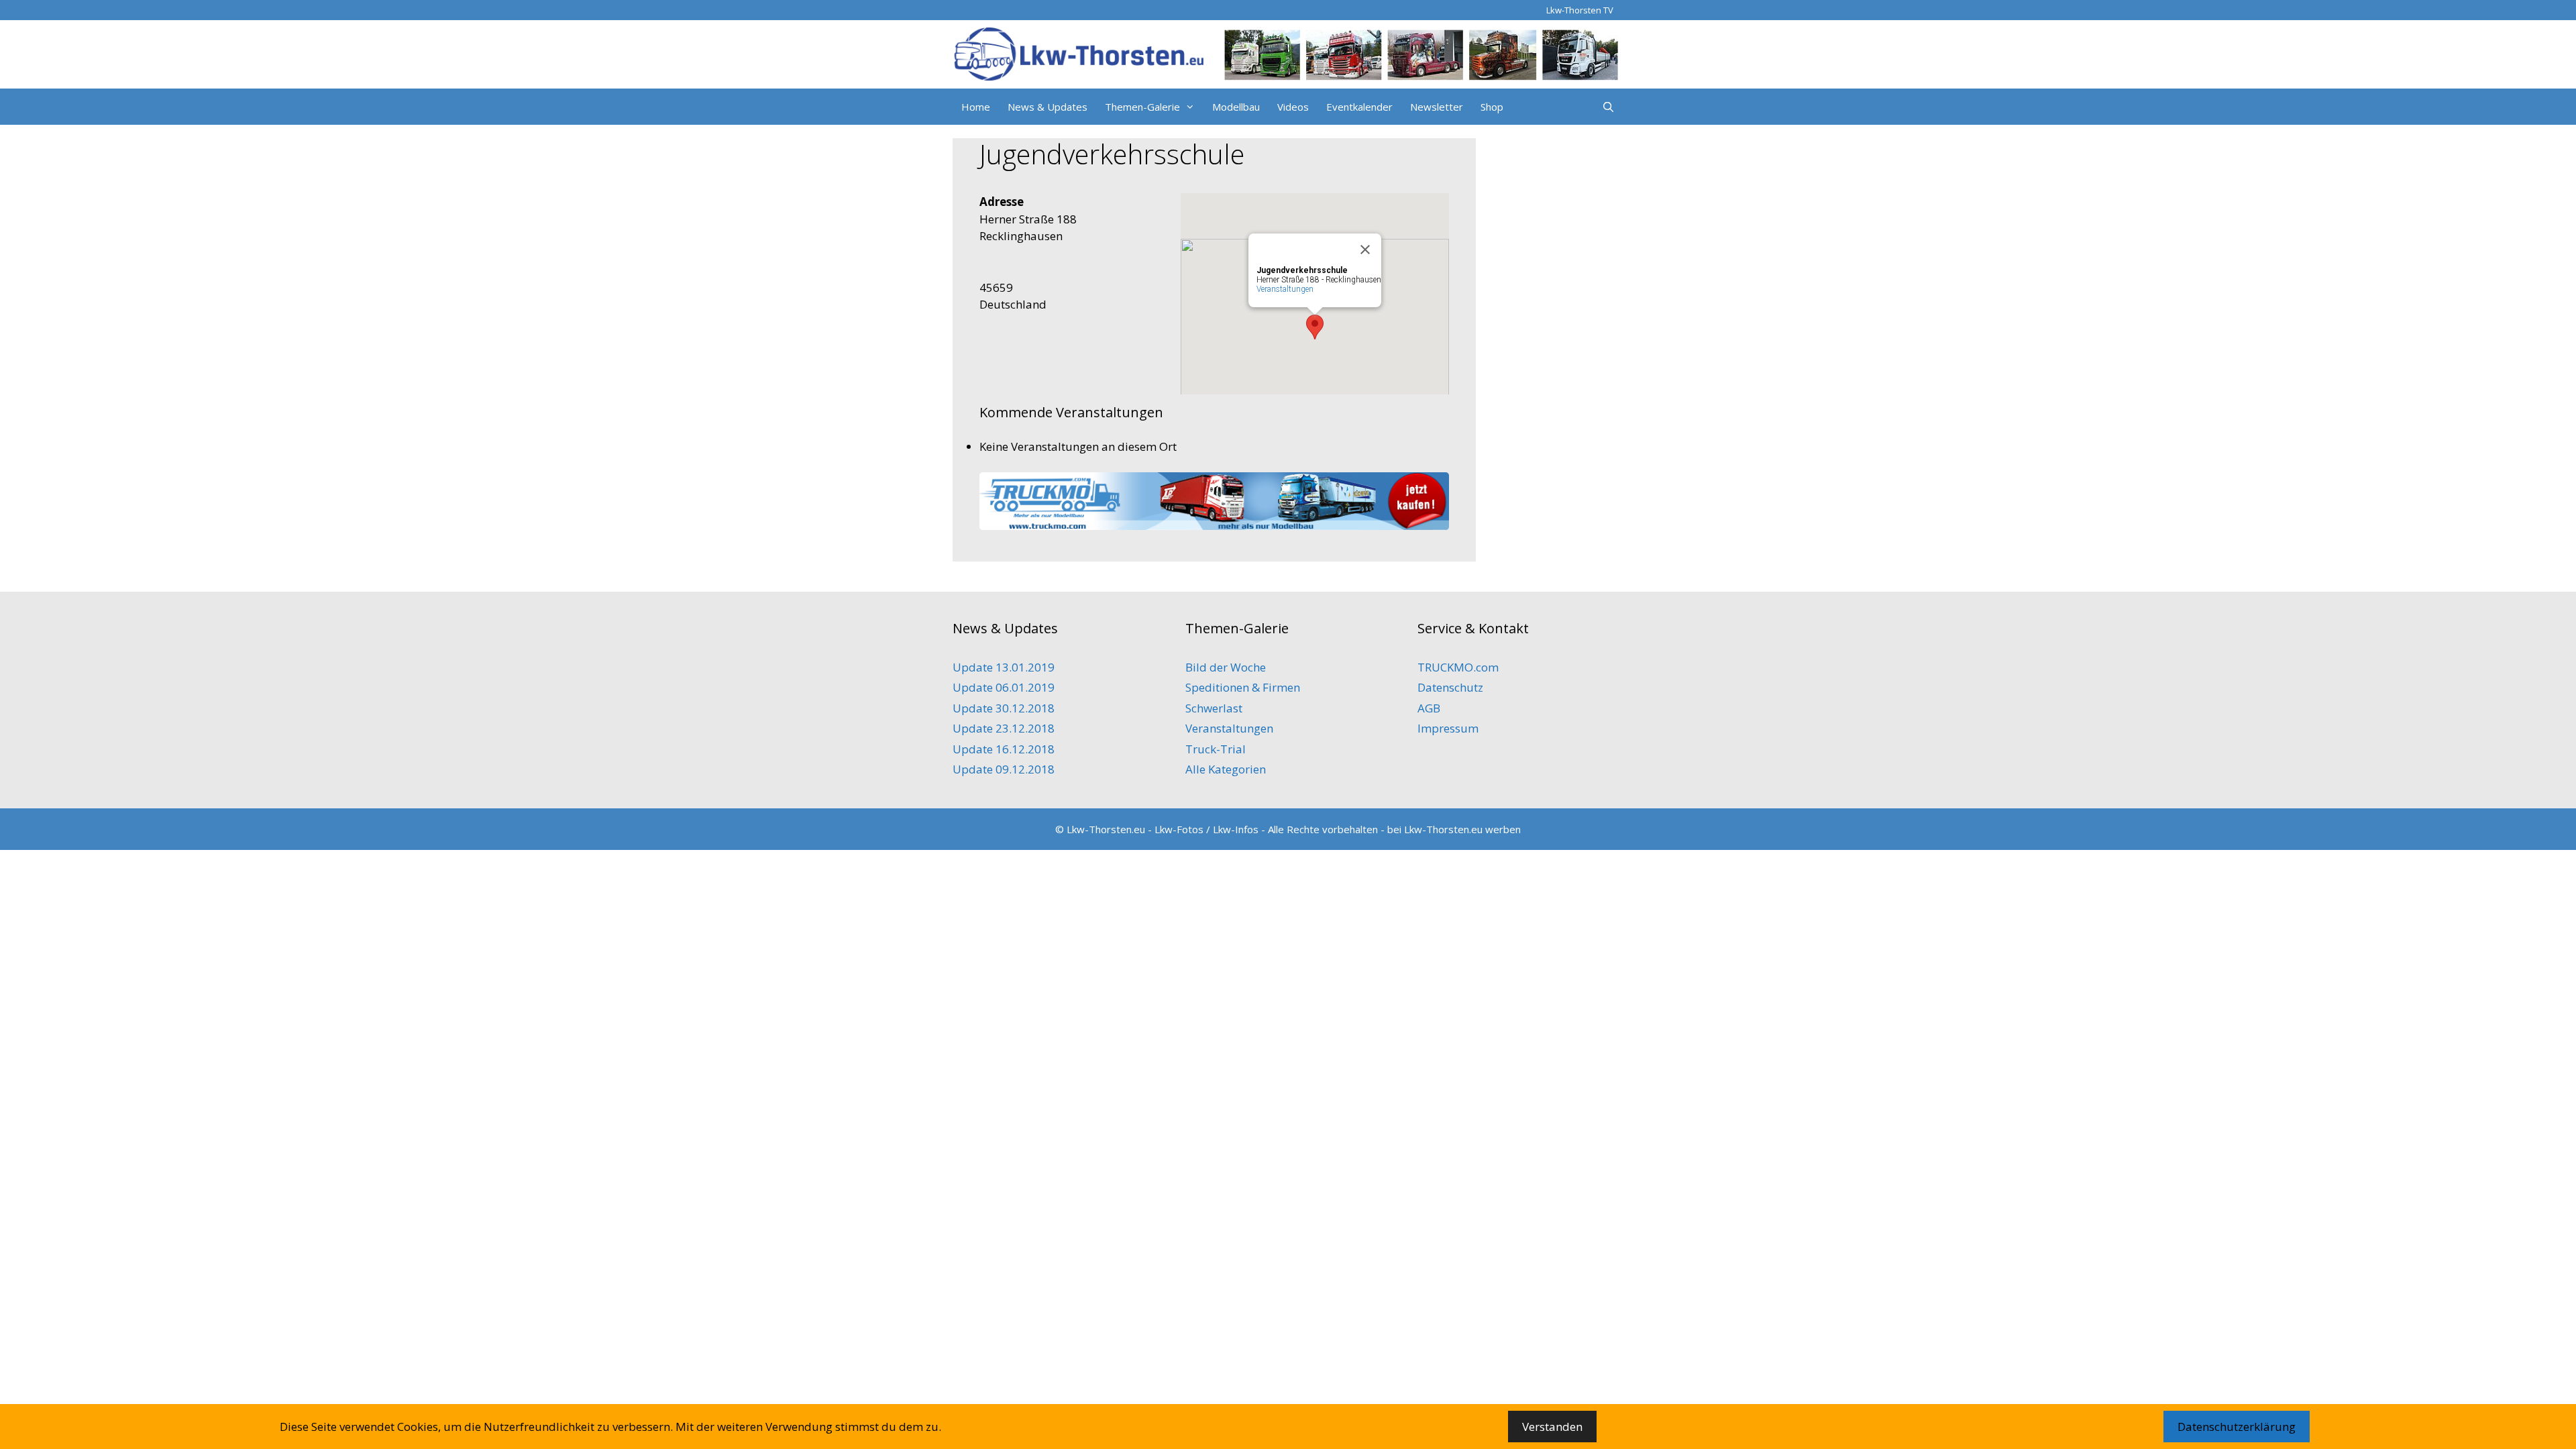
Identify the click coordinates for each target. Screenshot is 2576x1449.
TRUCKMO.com (1458, 667)
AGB (1429, 708)
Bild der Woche (1226, 667)
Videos (1293, 107)
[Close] (1365, 250)
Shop (1492, 107)
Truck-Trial (1216, 749)
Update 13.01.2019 (1004, 667)
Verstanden (1552, 1427)
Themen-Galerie (1142, 107)
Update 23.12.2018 (1004, 728)
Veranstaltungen (1285, 289)
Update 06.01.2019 (1004, 687)
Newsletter (1437, 107)
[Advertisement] (1556, 374)
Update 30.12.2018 (1004, 708)
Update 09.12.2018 (1004, 769)
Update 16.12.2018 (1004, 749)
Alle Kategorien (1226, 769)
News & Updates (1048, 107)
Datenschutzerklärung (2237, 1427)
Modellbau (1236, 107)
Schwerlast (1214, 708)
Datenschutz (1450, 687)
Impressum (1448, 728)
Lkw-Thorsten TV (1580, 10)
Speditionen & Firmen (1243, 687)
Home (976, 107)
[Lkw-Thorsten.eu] (1288, 53)
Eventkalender (1359, 107)
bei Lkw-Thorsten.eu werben (1454, 829)
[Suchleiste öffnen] (1608, 107)
